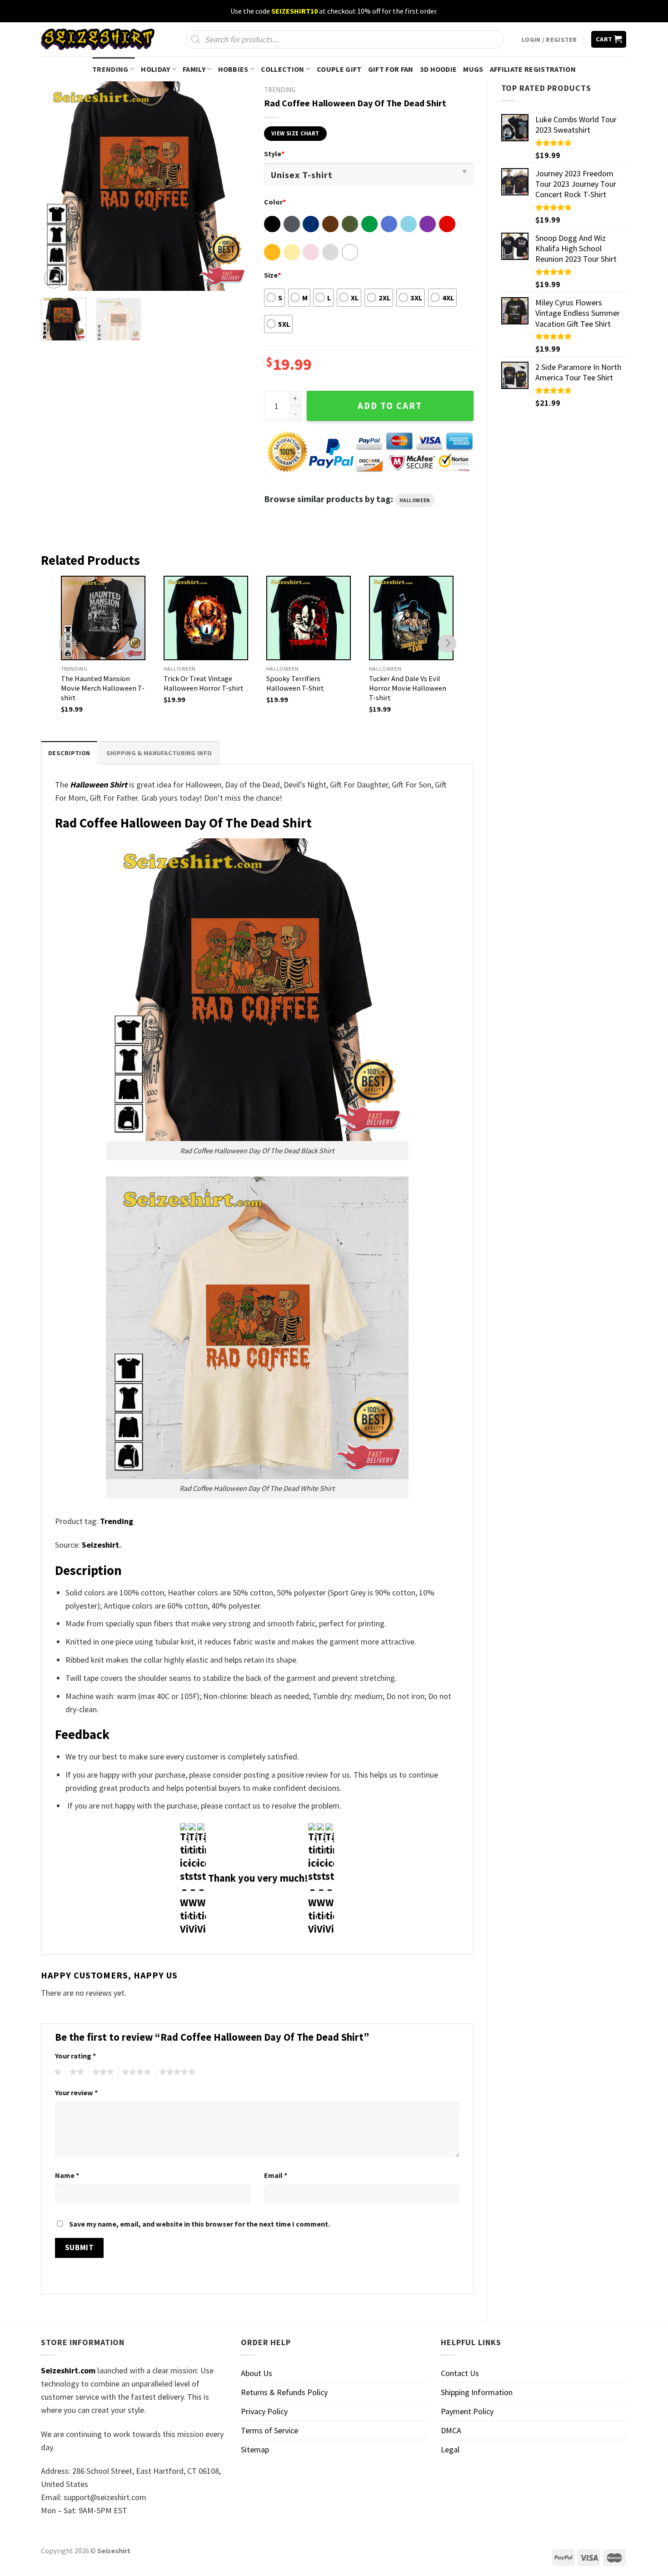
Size (272, 275)
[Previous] (56, 186)
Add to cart (390, 406)
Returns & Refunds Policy (284, 2392)
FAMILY (194, 69)
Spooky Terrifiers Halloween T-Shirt (295, 683)
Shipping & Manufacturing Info (159, 753)
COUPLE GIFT (339, 69)
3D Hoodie (439, 69)
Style (274, 154)
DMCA (451, 2430)
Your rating (75, 2056)
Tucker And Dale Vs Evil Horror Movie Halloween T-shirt (408, 688)
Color (275, 202)
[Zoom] (54, 279)
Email (276, 2175)
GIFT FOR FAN (391, 69)
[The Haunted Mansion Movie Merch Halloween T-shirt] (103, 618)
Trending (117, 1521)
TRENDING (110, 69)
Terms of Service (269, 2430)
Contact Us (460, 2373)
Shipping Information (477, 2392)
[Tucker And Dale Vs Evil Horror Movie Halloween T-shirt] (411, 618)
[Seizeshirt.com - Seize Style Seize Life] (98, 39)
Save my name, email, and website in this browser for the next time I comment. (199, 2224)
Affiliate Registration (533, 69)
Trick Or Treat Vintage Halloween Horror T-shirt (204, 683)
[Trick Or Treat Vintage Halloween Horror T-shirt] (206, 618)
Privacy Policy (264, 2411)
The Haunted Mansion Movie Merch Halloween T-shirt (103, 688)
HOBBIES (233, 69)
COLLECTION (282, 69)
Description (69, 753)
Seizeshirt (100, 1545)
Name (67, 2175)
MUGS (473, 69)
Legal (450, 2449)
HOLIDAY (155, 69)
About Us (257, 2373)
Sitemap (255, 2449)
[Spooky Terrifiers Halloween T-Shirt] (309, 618)
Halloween (415, 500)
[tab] (69, 753)
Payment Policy (467, 2411)
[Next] (234, 186)
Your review (76, 2093)
